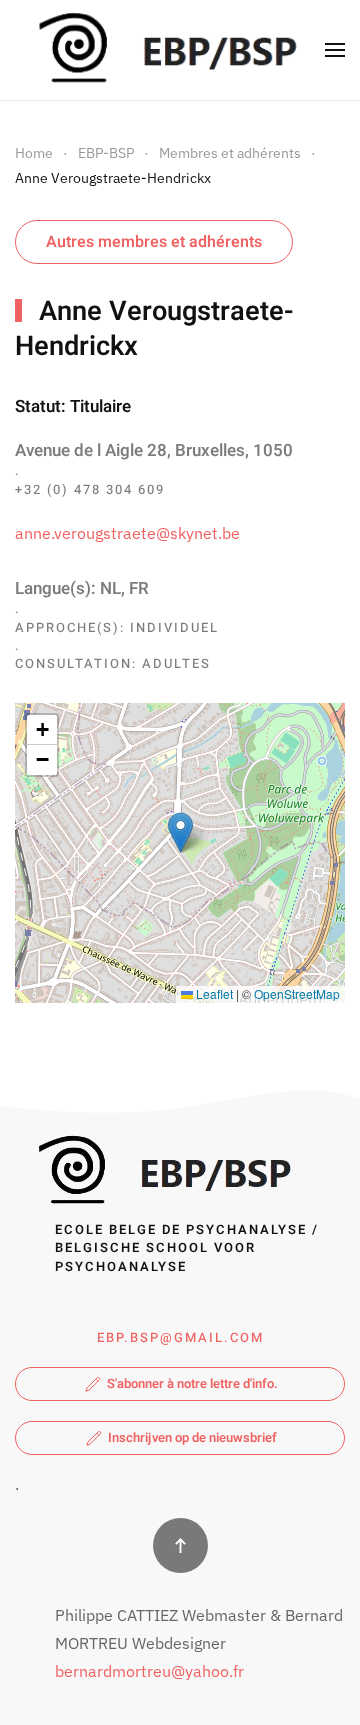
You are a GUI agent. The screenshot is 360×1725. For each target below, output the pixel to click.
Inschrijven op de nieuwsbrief (192, 1437)
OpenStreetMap (297, 993)
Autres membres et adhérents (154, 242)
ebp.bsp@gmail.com (180, 1337)
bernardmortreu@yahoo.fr (149, 1671)
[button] (335, 50)
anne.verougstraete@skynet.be (127, 533)
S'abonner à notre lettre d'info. (192, 1383)
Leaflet (213, 993)
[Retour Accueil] (163, 50)
